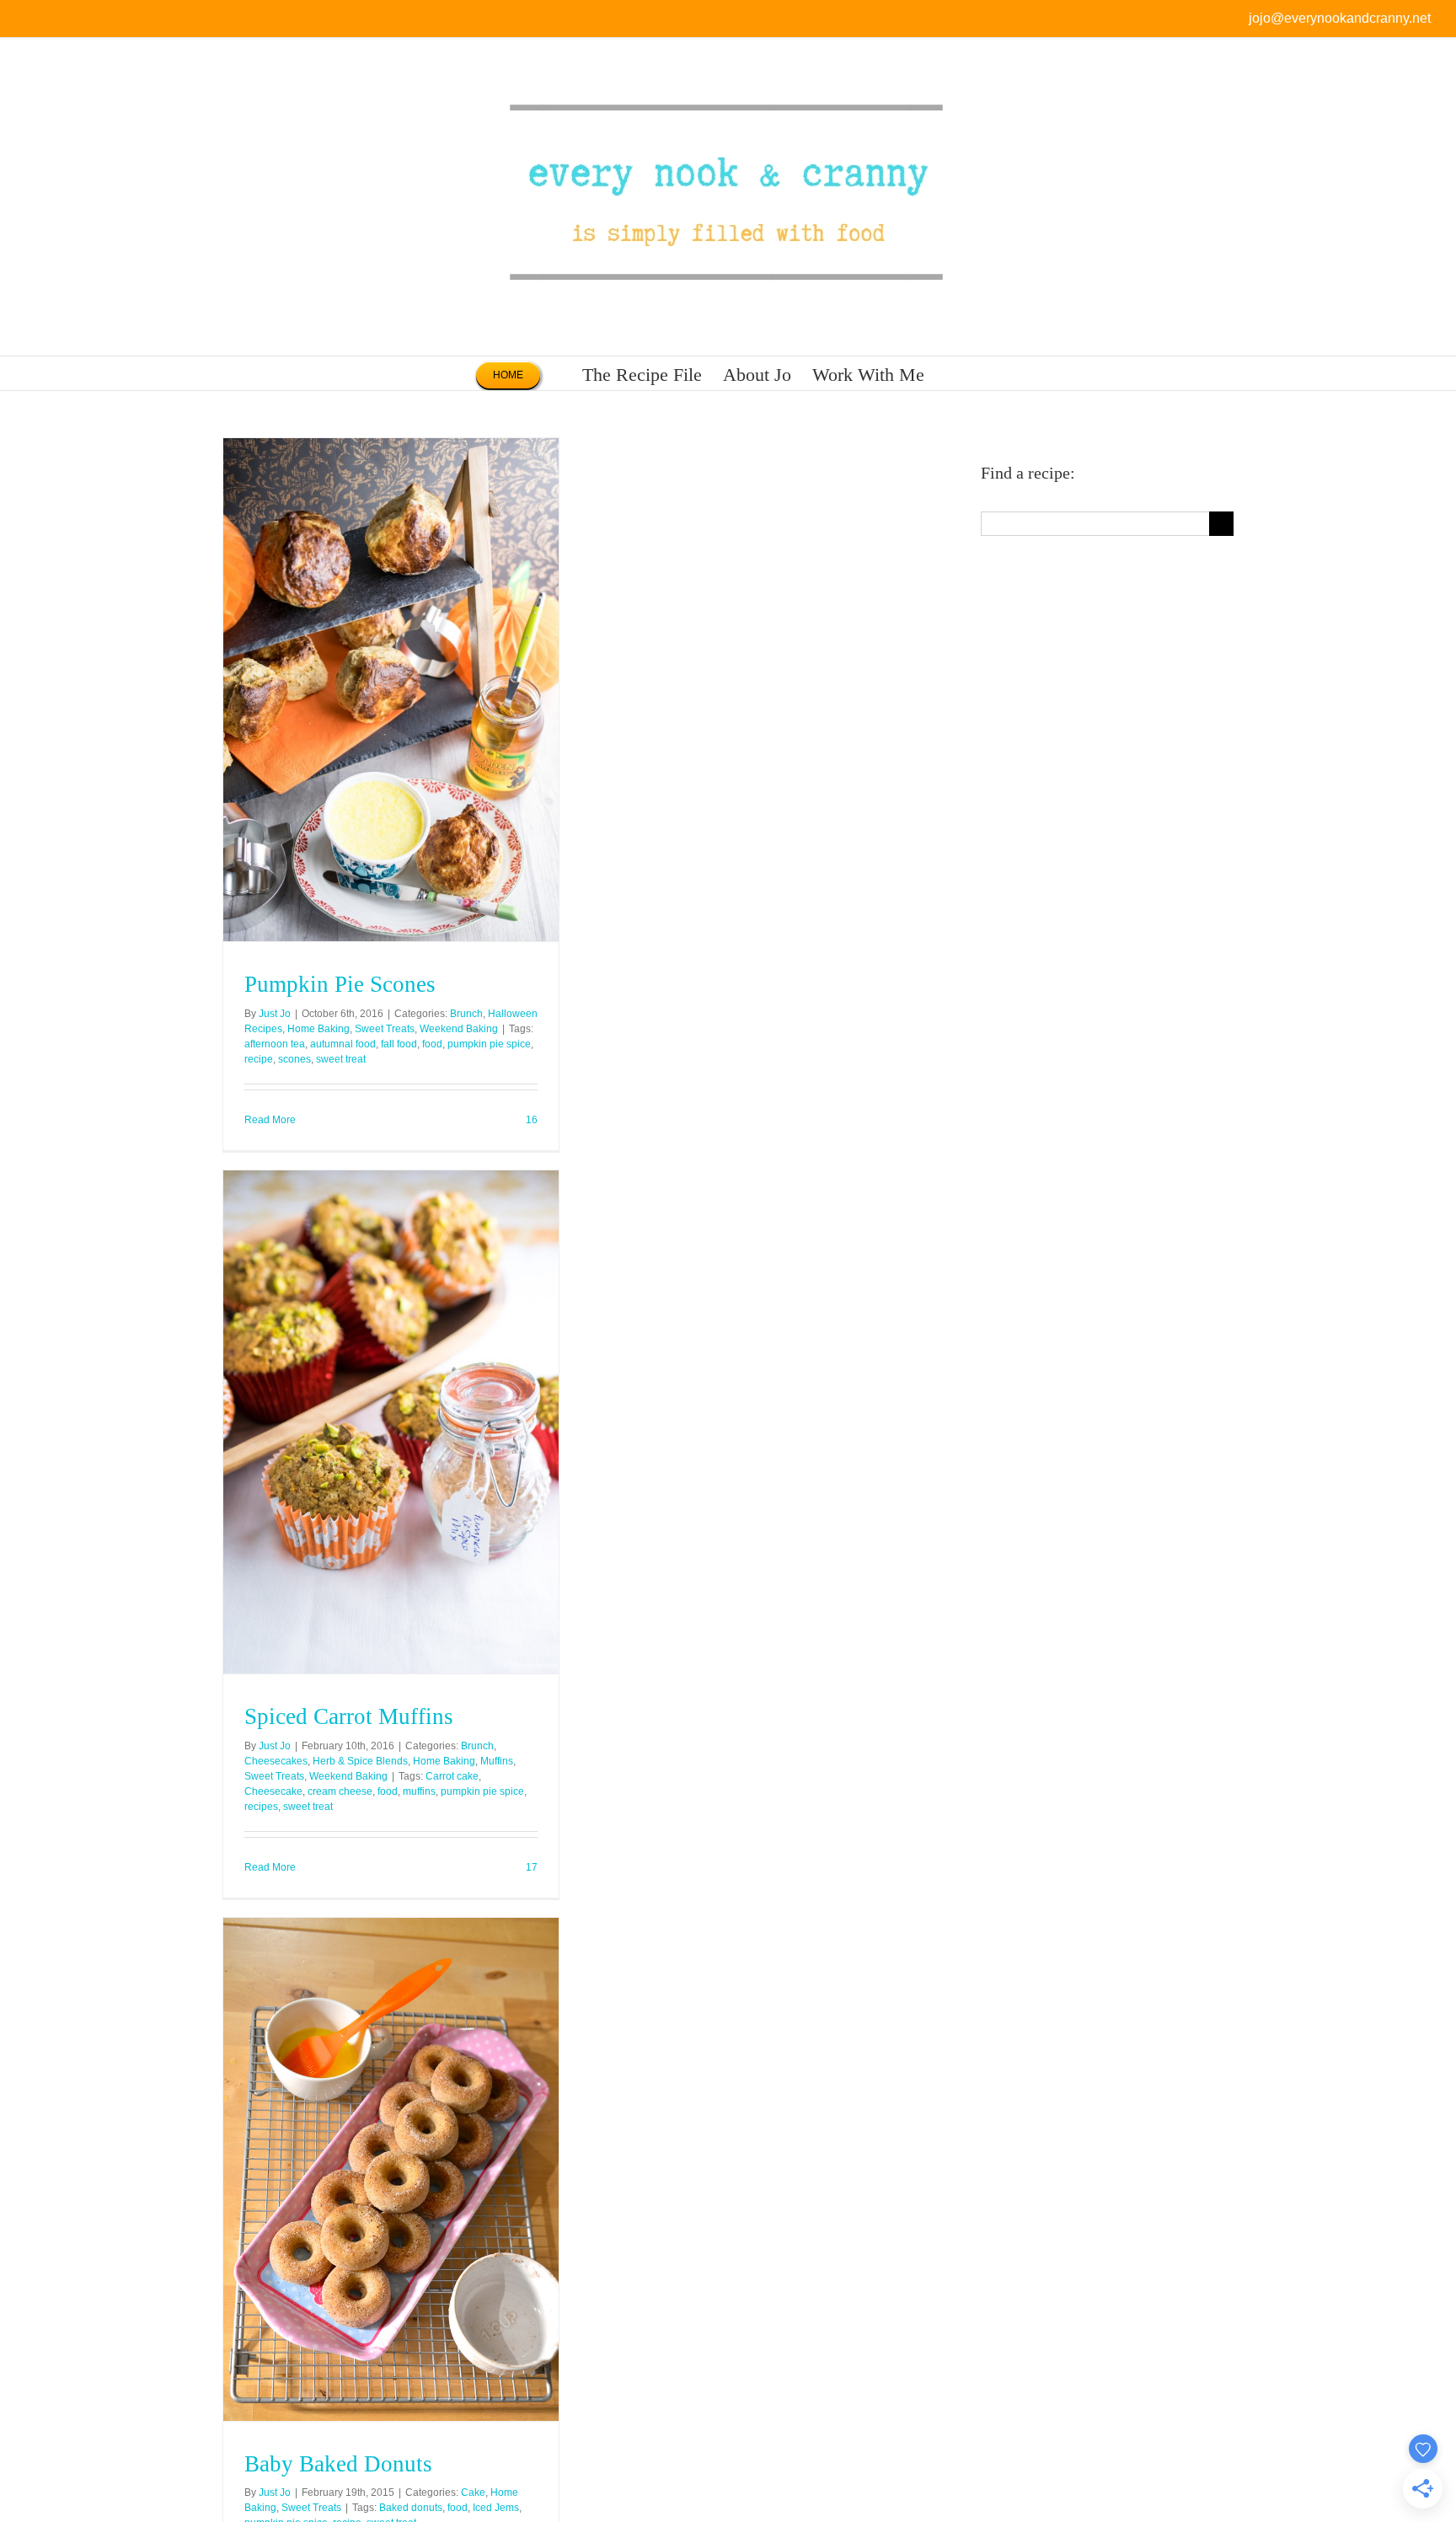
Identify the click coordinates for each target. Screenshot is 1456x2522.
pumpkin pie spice (489, 1044)
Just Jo (275, 1014)
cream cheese (340, 1791)
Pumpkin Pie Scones (340, 984)
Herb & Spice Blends (360, 1761)
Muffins (497, 1761)
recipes (261, 1807)
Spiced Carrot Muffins (349, 1716)
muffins (419, 1791)
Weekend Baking (459, 1029)
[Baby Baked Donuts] (391, 2169)
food (432, 1044)
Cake (473, 2493)
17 (530, 1867)
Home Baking (318, 1029)
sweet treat (341, 1059)
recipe (259, 1059)
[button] (953, 373)
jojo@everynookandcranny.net (1340, 18)
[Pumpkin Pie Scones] (391, 690)
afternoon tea (275, 1044)
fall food (399, 1044)
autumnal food (343, 1044)
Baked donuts (411, 2508)
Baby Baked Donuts (338, 2464)
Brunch (466, 1014)
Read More (270, 1120)
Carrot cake (452, 1776)
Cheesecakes (276, 1761)
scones (294, 1059)
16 (530, 1120)
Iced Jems (496, 2508)
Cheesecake (273, 1791)
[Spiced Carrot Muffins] (391, 1422)
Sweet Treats (385, 1029)
